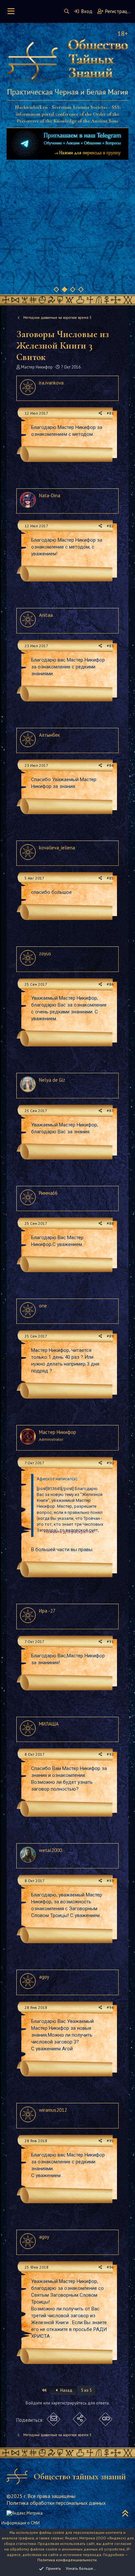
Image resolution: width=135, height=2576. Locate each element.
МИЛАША (49, 1724)
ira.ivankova (51, 383)
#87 (110, 1111)
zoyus (45, 953)
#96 (110, 2267)
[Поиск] (67, 11)
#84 (110, 765)
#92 (110, 1754)
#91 (110, 1641)
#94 (110, 2007)
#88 (110, 1223)
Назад (66, 2390)
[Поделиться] (100, 413)
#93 (110, 1881)
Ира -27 (47, 1611)
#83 (110, 646)
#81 (110, 413)
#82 (110, 526)
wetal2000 (50, 1850)
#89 (110, 1336)
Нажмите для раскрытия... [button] (70, 1532)
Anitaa (46, 615)
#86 (110, 984)
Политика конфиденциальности (67, 2560)
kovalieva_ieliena (57, 848)
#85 (110, 878)
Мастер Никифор (37, 367)
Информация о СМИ (20, 2523)
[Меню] (11, 11)
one (43, 1306)
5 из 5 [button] (86, 2390)
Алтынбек (49, 735)
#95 (110, 2141)
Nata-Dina (50, 495)
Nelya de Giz (52, 1080)
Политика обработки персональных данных (56, 2503)
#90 (110, 1463)
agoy (44, 1977)
